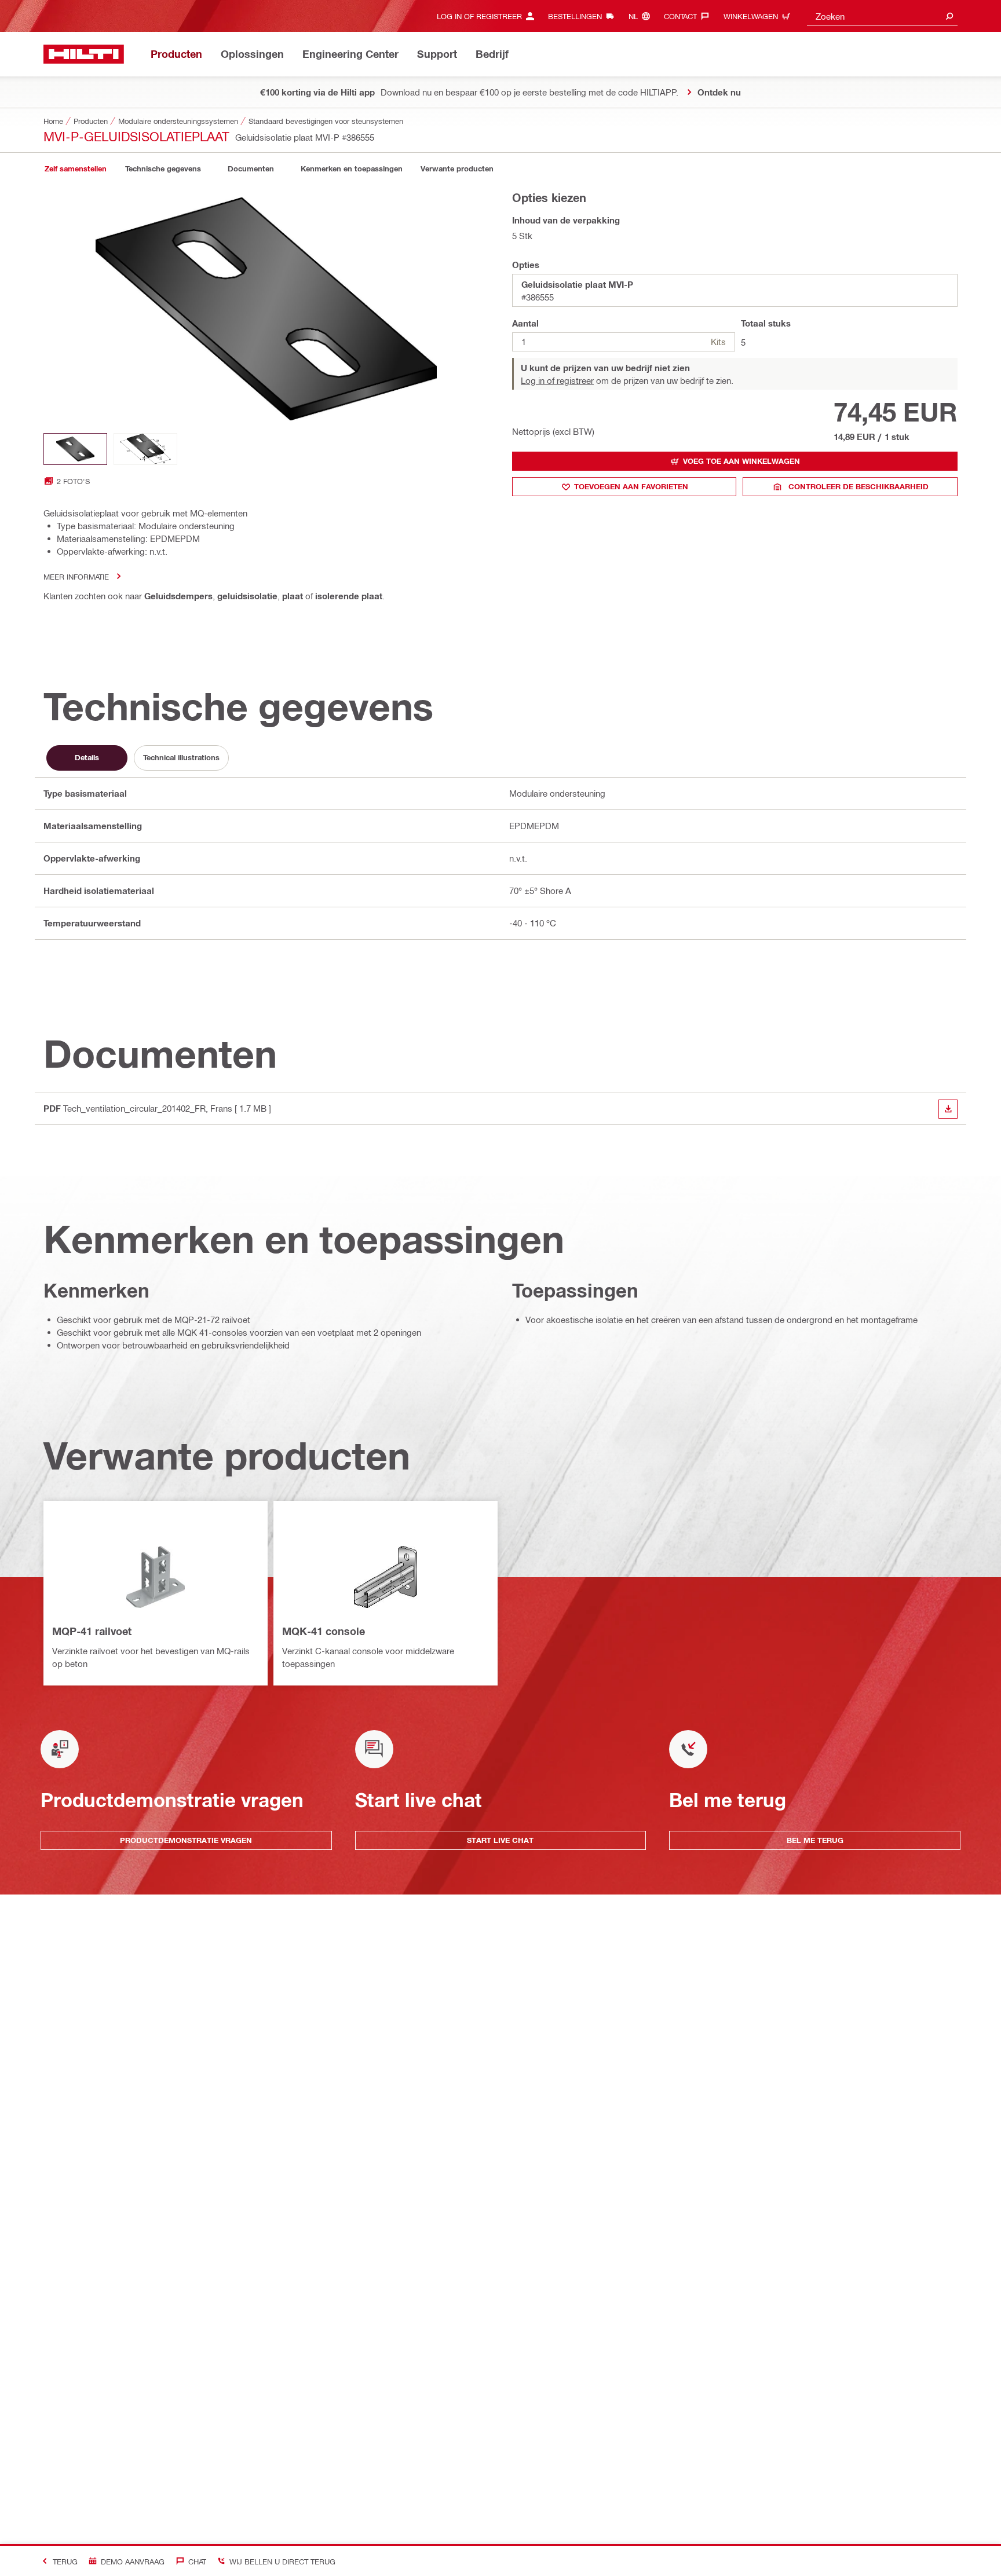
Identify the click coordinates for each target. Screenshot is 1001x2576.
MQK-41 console (324, 1631)
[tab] (75, 169)
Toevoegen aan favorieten (631, 486)
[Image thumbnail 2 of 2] (145, 449)
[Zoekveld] (949, 16)
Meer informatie (76, 576)
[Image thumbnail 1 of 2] (75, 449)
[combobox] (882, 16)
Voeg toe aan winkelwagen (741, 461)
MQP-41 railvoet (92, 1631)
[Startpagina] (84, 54)
